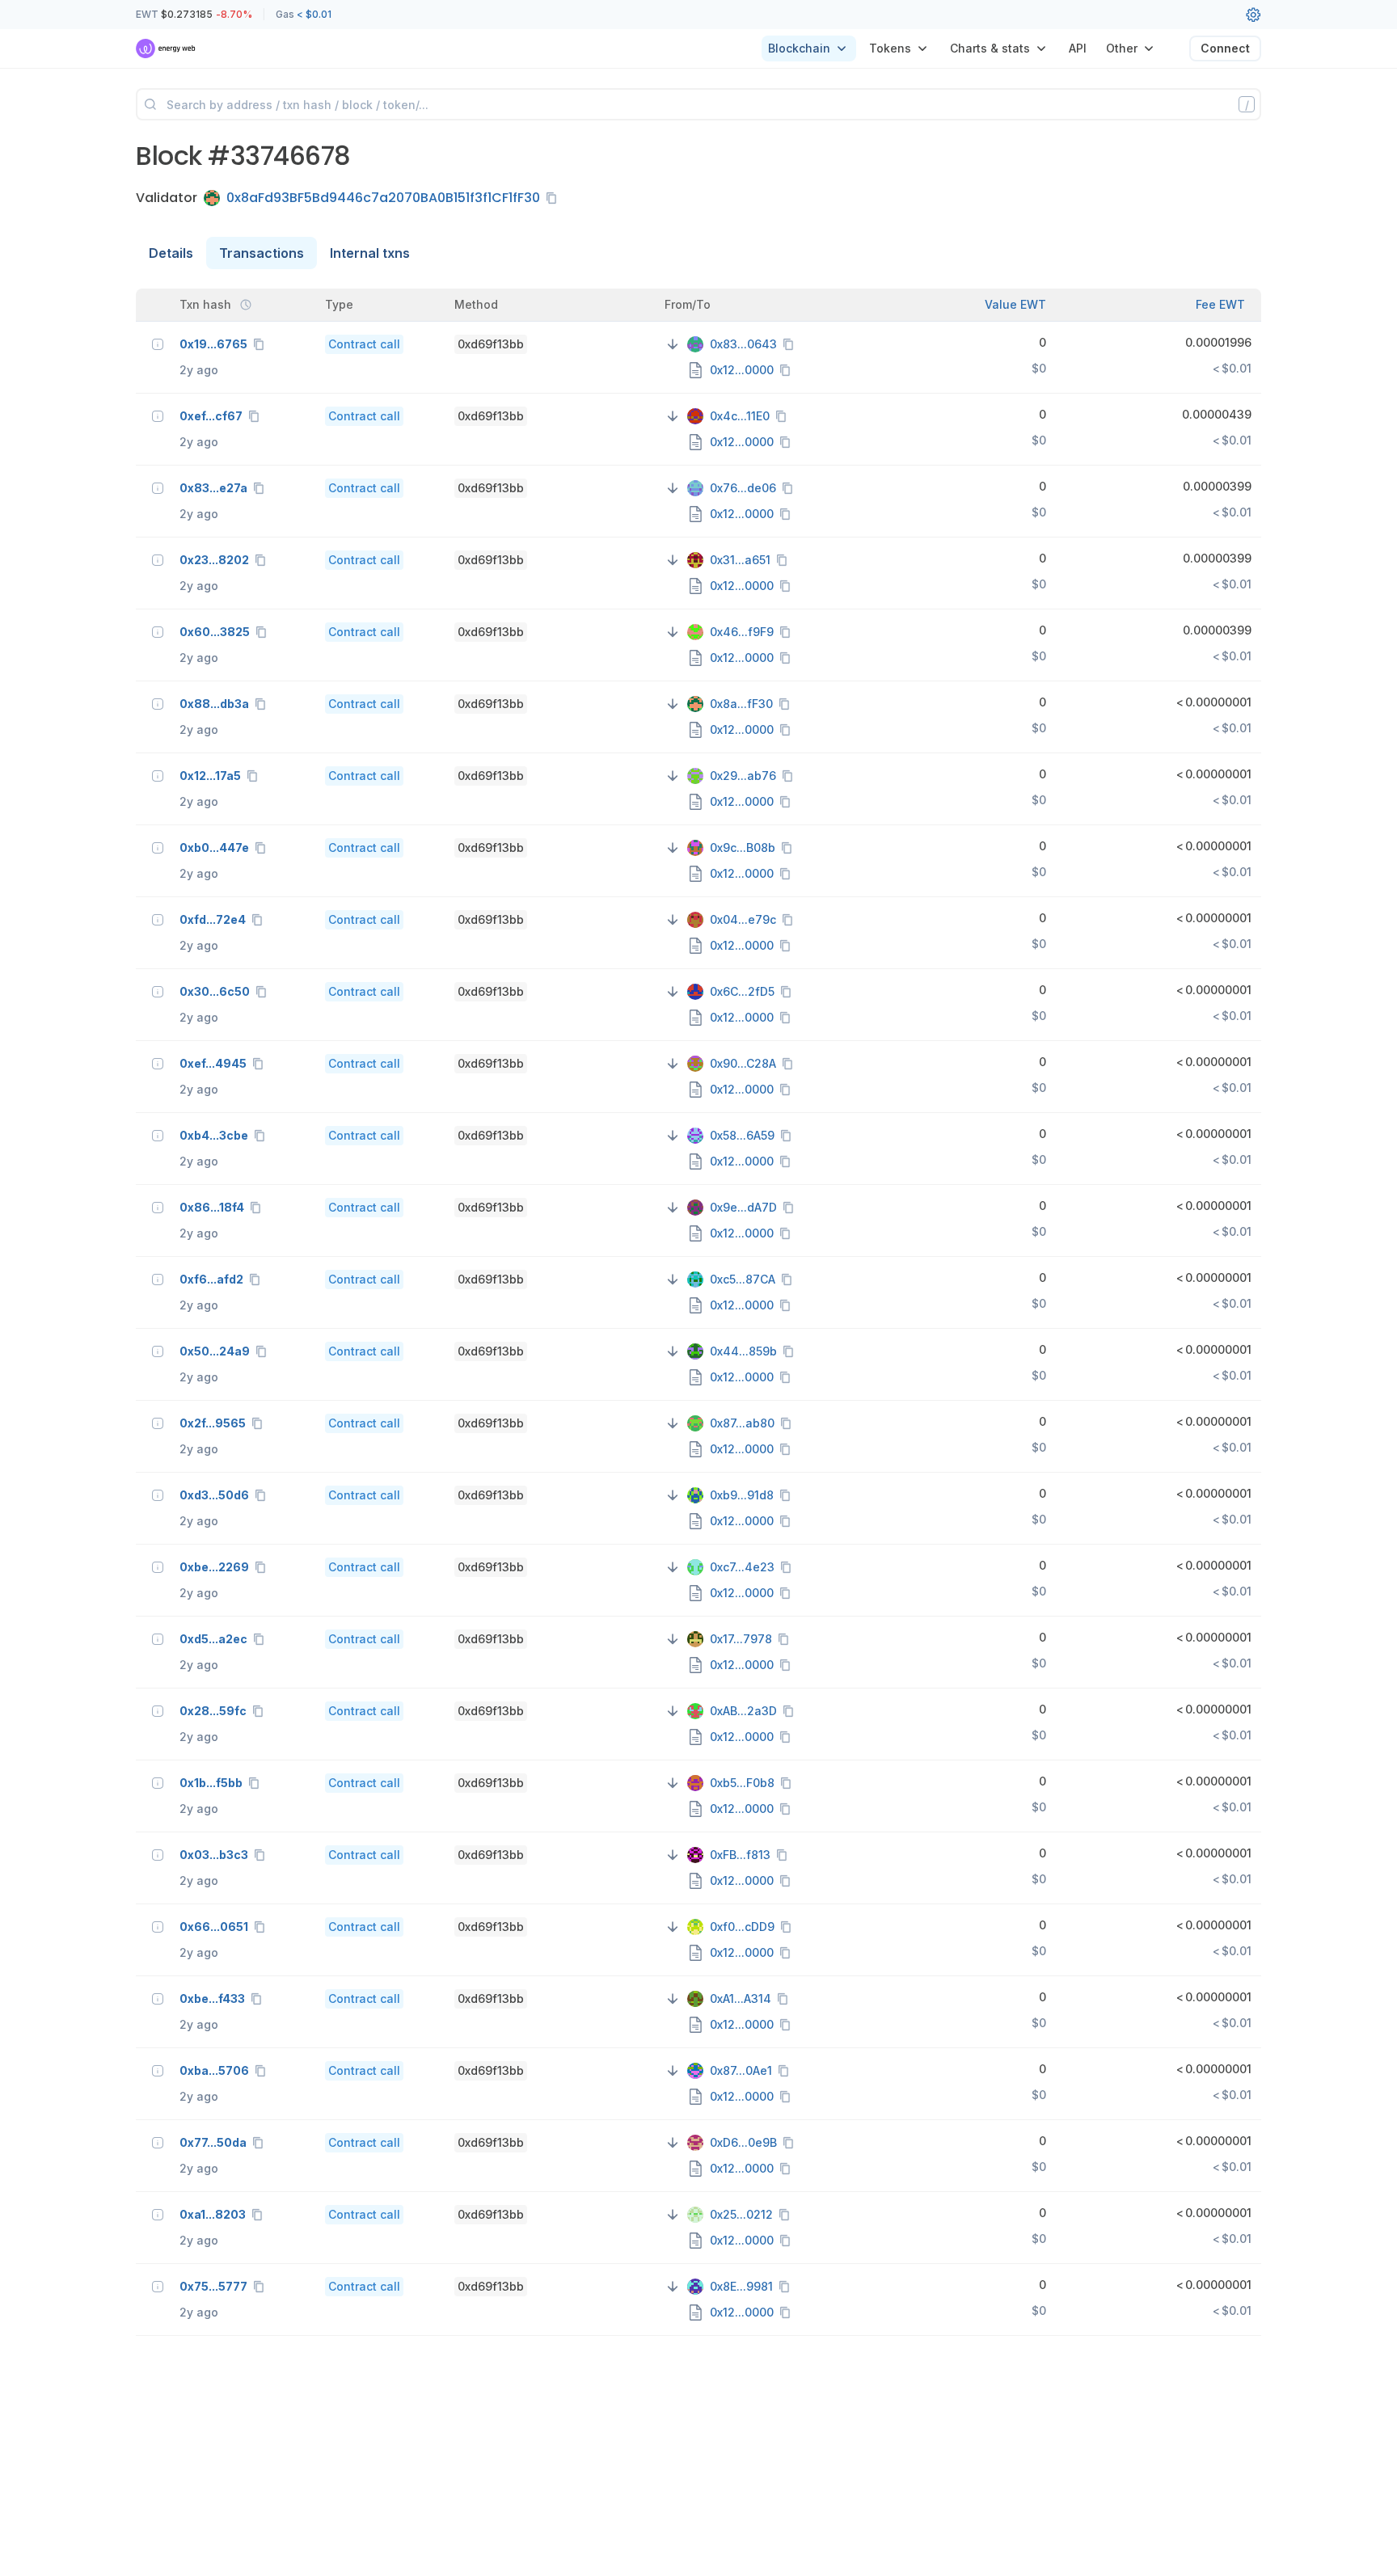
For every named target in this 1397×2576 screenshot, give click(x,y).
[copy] (555, 198)
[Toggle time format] (246, 305)
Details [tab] (171, 253)
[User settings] (1253, 15)
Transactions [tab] (262, 253)
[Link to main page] (166, 48)
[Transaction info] (158, 344)
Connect (1225, 48)
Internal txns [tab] (370, 253)
